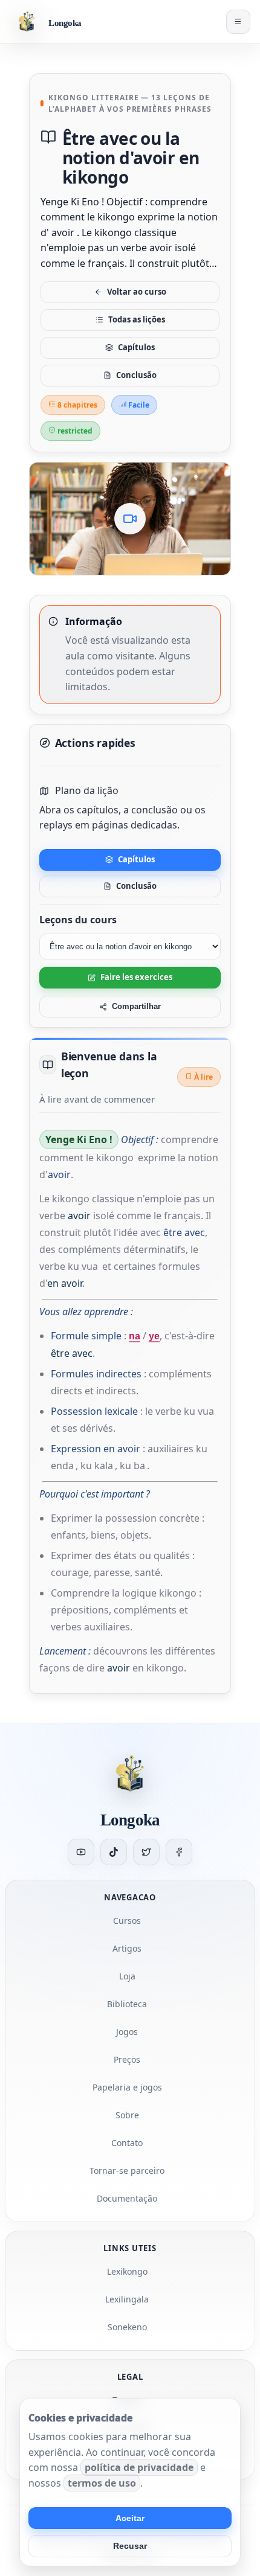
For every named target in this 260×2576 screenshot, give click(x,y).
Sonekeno (127, 2327)
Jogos (127, 2032)
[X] (146, 1852)
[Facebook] (179, 1852)
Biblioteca (127, 2004)
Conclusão (136, 375)
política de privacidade (139, 2467)
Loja (127, 1976)
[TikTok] (114, 1852)
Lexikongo (127, 2271)
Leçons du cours (78, 920)
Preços (127, 2059)
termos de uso (102, 2483)
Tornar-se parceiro (127, 2171)
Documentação (127, 2198)
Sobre (127, 2115)
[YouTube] (81, 1852)
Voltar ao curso (137, 292)
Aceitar (130, 2518)
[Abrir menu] (238, 22)
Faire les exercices (136, 977)
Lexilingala (127, 2299)
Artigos (127, 1948)
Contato (127, 2143)
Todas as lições (137, 319)
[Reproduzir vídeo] (130, 519)
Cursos (127, 1921)
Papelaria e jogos (127, 2087)
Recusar (130, 2546)
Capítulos (136, 347)
